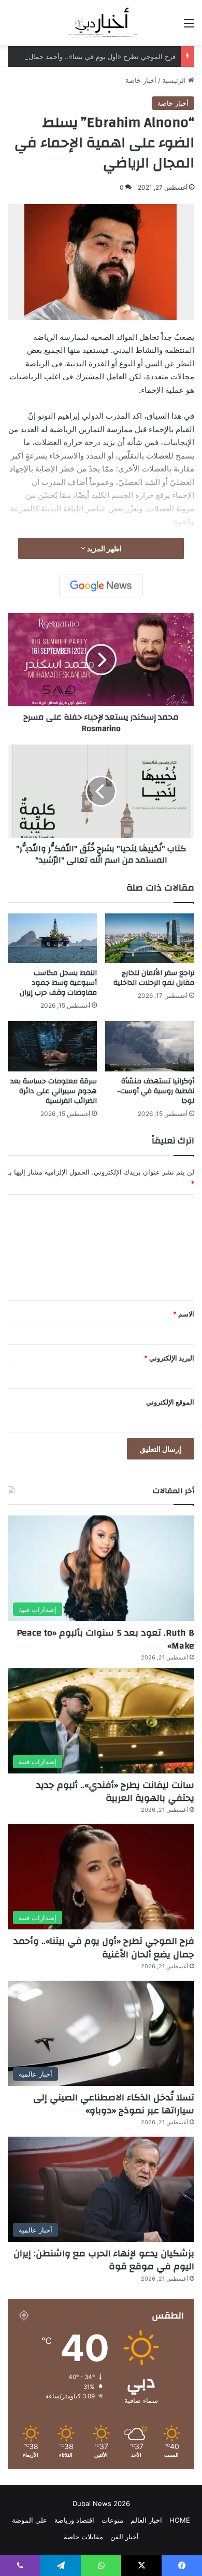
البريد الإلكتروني (169, 1358)
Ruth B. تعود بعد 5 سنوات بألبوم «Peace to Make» (105, 1639)
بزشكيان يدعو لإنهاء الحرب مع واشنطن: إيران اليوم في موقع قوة (104, 2260)
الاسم (184, 1314)
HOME (180, 2520)
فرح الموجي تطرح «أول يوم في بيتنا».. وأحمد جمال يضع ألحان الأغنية (104, 1948)
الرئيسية (175, 80)
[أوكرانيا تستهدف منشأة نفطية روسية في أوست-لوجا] (150, 1046)
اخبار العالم (146, 2520)
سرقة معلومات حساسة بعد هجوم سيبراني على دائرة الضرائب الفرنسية (54, 1091)
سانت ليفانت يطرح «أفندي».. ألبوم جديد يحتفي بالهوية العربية (115, 1792)
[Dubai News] (101, 23)
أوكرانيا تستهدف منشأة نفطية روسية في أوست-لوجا (156, 1091)
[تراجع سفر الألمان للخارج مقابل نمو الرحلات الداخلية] (150, 939)
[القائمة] (189, 27)
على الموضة (30, 2520)
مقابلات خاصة (83, 2537)
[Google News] (101, 586)
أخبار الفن (125, 2537)
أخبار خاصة (141, 80)
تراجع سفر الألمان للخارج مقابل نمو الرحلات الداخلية (154, 978)
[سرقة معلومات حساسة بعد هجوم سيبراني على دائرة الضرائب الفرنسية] (52, 1046)
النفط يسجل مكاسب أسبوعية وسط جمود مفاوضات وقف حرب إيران (58, 983)
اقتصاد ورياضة (74, 2520)
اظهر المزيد (104, 548)
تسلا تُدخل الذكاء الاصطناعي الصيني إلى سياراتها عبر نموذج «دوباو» (114, 2104)
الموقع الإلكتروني (170, 1402)
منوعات (112, 2520)
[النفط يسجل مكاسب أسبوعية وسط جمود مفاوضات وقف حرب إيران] (52, 939)
